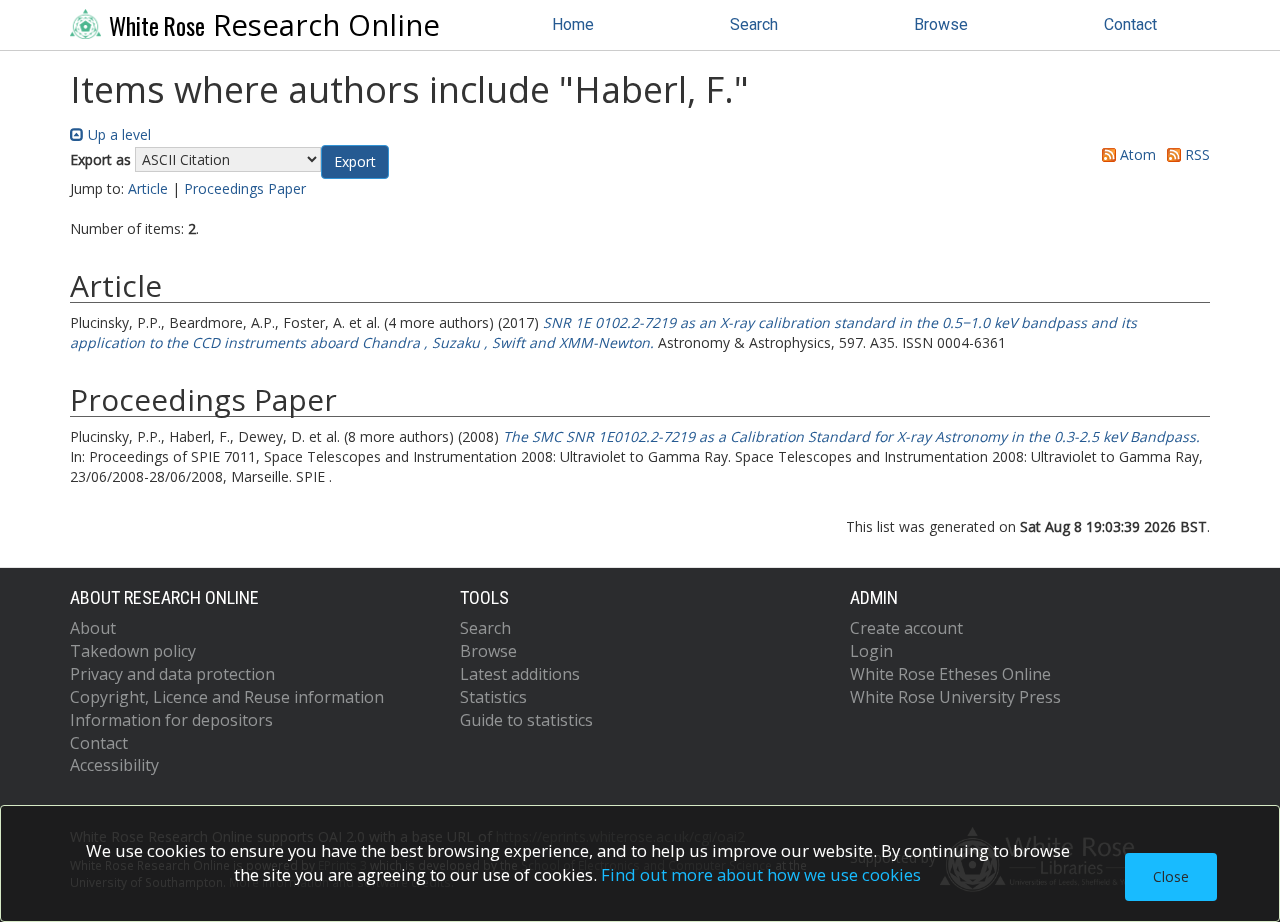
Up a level (117, 134)
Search (754, 24)
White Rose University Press (955, 697)
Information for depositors (171, 720)
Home (573, 24)
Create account (906, 628)
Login (871, 651)
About (93, 628)
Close (1171, 876)
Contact (1130, 24)
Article (148, 188)
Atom (1136, 154)
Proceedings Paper (245, 188)
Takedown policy (133, 651)
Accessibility (114, 765)
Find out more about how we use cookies (761, 874)
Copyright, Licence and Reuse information (227, 697)
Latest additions (520, 674)
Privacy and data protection (172, 674)
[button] (355, 162)
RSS (1195, 154)
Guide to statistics (526, 720)
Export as (100, 159)
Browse (941, 24)
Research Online (274, 25)
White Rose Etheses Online (950, 674)
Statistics (493, 697)
